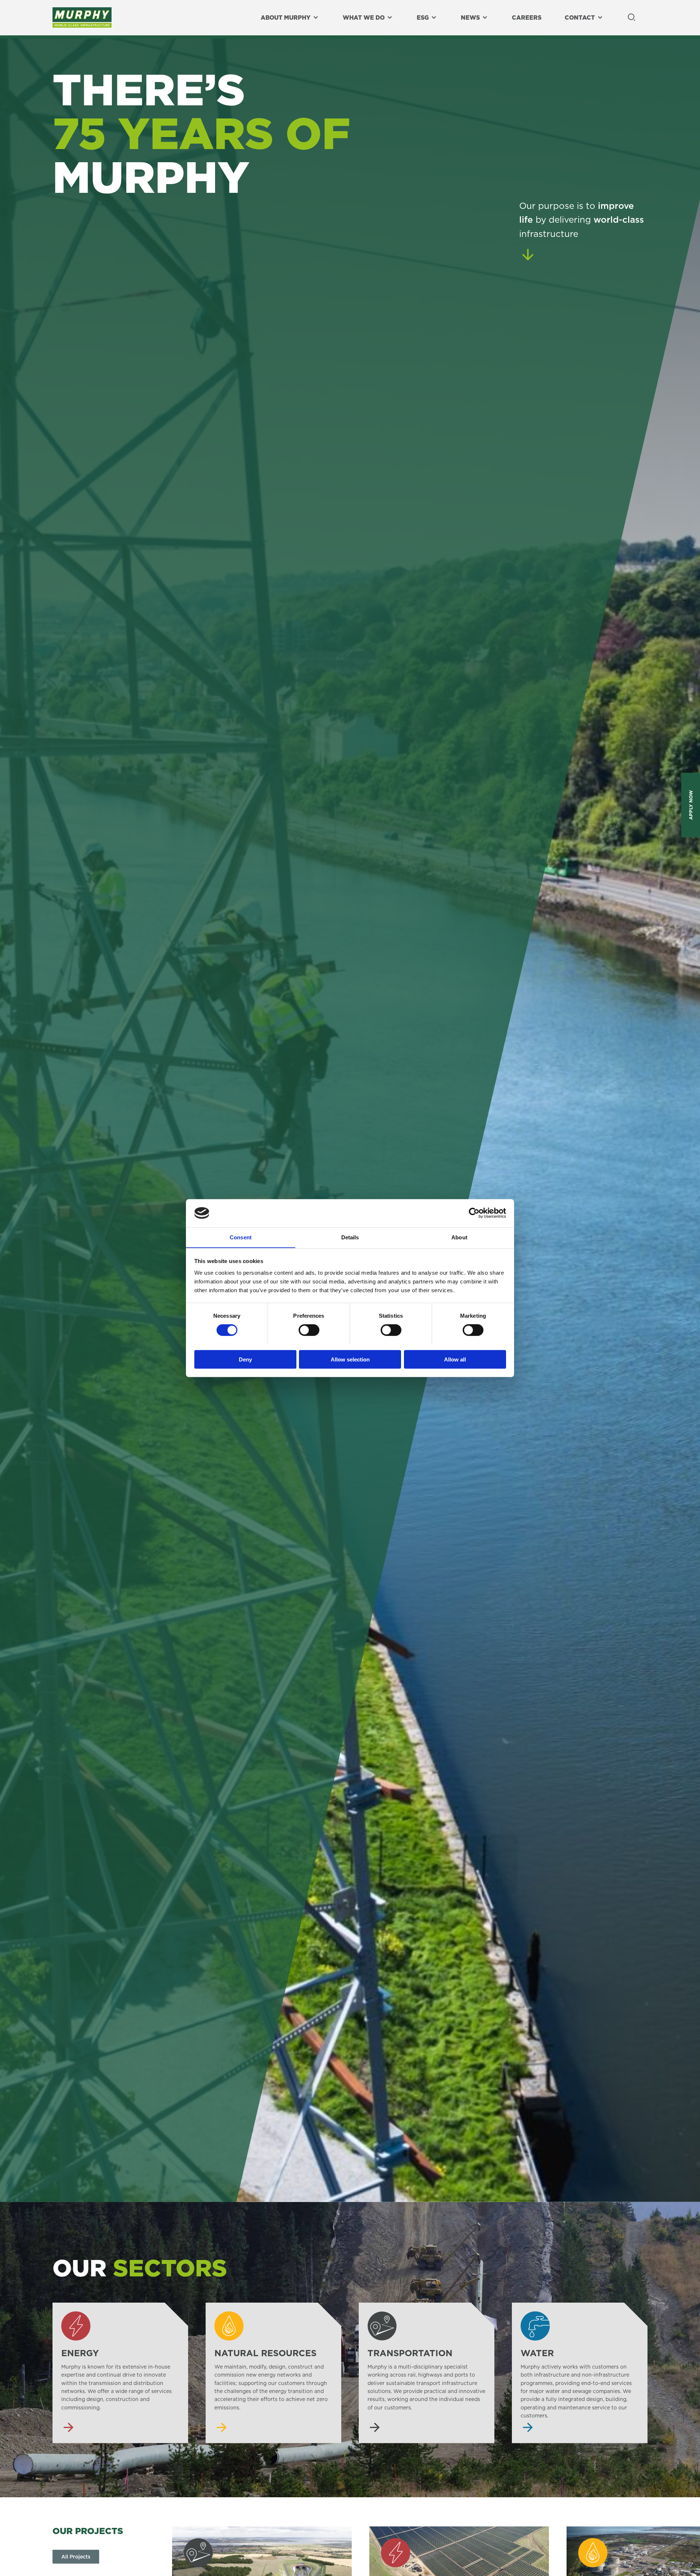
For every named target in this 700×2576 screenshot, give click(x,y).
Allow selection (350, 1359)
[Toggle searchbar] (631, 18)
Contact (580, 17)
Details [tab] (350, 1237)
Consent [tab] (241, 1237)
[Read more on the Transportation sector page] (427, 2373)
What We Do (364, 17)
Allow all (455, 1359)
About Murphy (286, 17)
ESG (423, 17)
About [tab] (459, 1237)
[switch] (309, 1330)
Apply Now (691, 805)
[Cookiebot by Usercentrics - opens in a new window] (474, 1213)
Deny (245, 1359)
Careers (527, 17)
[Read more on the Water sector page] (580, 2373)
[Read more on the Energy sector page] (120, 2373)
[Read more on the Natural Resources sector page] (273, 2373)
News (470, 17)
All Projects (76, 2557)
